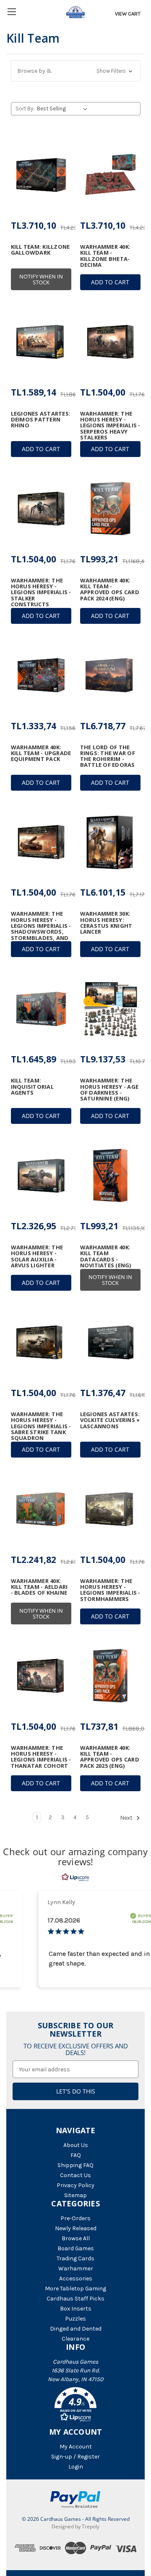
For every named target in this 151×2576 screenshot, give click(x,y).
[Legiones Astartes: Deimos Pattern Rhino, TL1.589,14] (41, 342)
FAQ (76, 2155)
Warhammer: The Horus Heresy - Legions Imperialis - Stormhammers (110, 1590)
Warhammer (76, 2268)
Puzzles (75, 2319)
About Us (76, 2145)
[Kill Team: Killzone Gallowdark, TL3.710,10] (41, 175)
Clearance (75, 2339)
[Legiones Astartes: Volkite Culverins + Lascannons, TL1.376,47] (110, 1343)
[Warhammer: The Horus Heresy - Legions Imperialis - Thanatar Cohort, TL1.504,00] (41, 1676)
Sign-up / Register (75, 2457)
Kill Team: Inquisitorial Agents (32, 1086)
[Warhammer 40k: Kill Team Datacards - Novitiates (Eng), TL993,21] (110, 1176)
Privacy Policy (75, 2185)
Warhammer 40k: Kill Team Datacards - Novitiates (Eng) (106, 1256)
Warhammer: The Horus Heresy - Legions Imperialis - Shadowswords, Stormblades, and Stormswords (41, 929)
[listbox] (64, 109)
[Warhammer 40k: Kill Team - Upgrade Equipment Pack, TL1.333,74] (41, 676)
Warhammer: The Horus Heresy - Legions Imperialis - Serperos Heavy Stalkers (110, 425)
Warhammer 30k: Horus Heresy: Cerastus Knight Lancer (106, 923)
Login (76, 2467)
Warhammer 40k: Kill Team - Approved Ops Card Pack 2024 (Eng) (110, 589)
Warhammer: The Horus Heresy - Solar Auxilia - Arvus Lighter (37, 1256)
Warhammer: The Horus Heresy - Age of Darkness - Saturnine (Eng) (109, 1089)
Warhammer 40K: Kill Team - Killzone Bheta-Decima (105, 256)
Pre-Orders (75, 2218)
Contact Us (75, 2175)
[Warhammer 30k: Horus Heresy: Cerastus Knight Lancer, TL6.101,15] (110, 842)
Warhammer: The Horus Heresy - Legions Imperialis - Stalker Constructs (41, 592)
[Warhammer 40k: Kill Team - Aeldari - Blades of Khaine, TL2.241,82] (41, 1509)
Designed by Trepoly (75, 2526)
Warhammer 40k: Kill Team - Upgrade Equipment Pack (41, 753)
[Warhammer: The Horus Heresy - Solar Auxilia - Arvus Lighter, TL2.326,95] (41, 1176)
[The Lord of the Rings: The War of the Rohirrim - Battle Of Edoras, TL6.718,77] (110, 676)
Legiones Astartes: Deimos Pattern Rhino (41, 420)
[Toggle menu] (12, 11)
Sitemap (75, 2195)
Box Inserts (76, 2309)
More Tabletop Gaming (75, 2289)
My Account (76, 2447)
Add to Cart (110, 282)
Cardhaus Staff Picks (75, 2299)
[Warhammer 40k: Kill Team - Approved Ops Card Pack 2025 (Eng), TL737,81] (110, 1676)
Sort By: (25, 109)
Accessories (76, 2279)
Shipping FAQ (75, 2165)
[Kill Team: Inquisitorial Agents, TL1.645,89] (41, 1009)
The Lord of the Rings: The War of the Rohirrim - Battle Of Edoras (108, 756)
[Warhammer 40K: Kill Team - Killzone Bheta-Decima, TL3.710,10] (110, 175)
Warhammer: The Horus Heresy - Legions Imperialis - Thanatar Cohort (41, 1757)
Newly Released (76, 2228)
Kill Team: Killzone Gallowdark (40, 250)
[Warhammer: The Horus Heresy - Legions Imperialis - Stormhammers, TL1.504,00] (110, 1509)
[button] (76, 71)
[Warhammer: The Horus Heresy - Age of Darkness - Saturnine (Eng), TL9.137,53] (110, 1009)
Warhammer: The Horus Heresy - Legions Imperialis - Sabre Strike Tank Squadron (41, 1426)
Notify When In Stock (41, 279)
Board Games (76, 2248)
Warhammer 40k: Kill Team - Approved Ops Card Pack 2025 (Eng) (110, 1757)
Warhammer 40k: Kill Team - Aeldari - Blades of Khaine (39, 1587)
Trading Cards (75, 2258)
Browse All (76, 2238)
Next (127, 1818)
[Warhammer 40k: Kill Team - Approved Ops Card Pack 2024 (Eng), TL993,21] (110, 509)
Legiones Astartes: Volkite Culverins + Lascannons (110, 1420)
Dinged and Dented (76, 2329)
